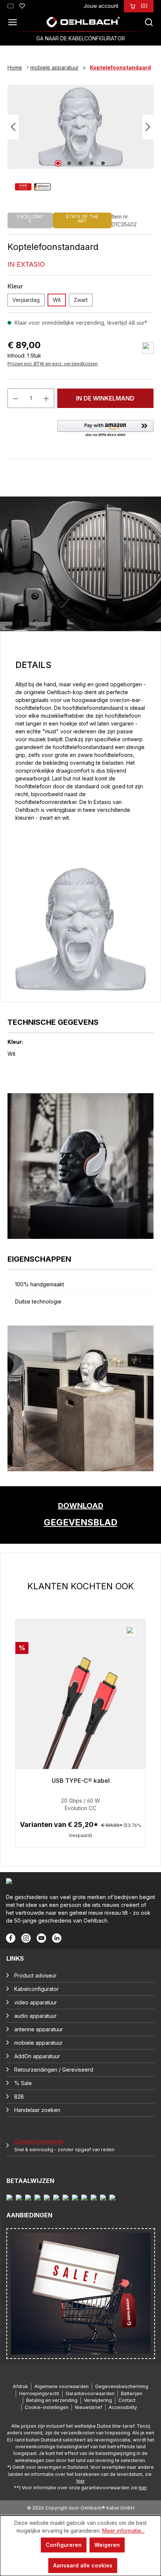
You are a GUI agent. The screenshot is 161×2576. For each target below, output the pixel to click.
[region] (80, 1714)
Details (81, 1839)
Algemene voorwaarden (62, 2386)
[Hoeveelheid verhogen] (46, 398)
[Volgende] (148, 127)
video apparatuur (36, 2002)
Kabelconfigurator (37, 1989)
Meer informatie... (123, 2531)
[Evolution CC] (80, 1718)
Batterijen (132, 2393)
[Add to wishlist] (148, 348)
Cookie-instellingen (47, 2407)
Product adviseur (35, 1975)
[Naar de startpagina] (83, 22)
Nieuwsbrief (89, 2407)
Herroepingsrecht (39, 2393)
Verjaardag (26, 300)
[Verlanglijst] (22, 5)
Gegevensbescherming (122, 2386)
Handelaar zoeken (37, 2110)
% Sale (23, 2083)
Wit (57, 300)
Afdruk (20, 2386)
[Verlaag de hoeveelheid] (15, 398)
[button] (105, 429)
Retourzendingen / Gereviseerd (54, 2070)
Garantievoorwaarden (90, 2393)
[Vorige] (13, 127)
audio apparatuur (35, 2016)
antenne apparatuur (39, 2029)
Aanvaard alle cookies (83, 2565)
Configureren (64, 2545)
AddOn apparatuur (37, 2056)
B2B (19, 2096)
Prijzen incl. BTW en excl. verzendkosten (53, 364)
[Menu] (15, 22)
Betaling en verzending (52, 2400)
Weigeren (107, 2545)
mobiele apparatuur (38, 2043)
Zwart (81, 300)
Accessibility (123, 2407)
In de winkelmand (105, 398)
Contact (127, 2400)
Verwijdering (98, 2400)
